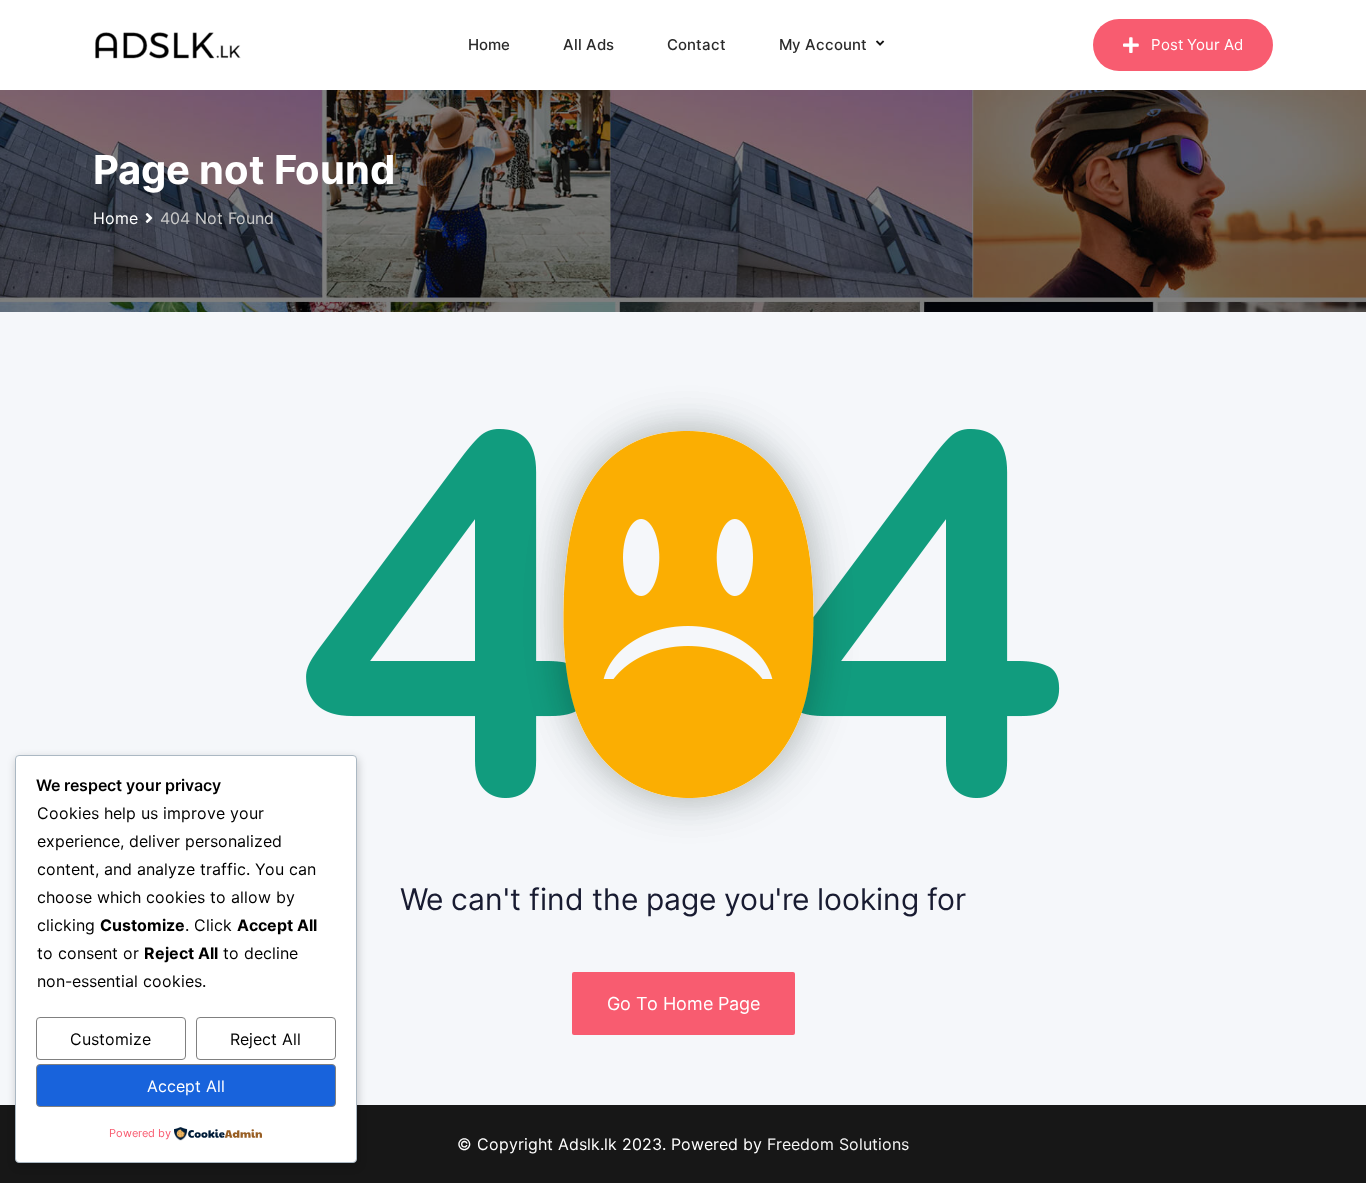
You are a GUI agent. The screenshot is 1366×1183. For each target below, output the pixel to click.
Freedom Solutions (838, 1144)
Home (489, 44)
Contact (696, 44)
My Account (823, 44)
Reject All (265, 1039)
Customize (110, 1039)
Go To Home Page (683, 1003)
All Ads (588, 44)
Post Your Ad (1197, 44)
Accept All (186, 1086)
